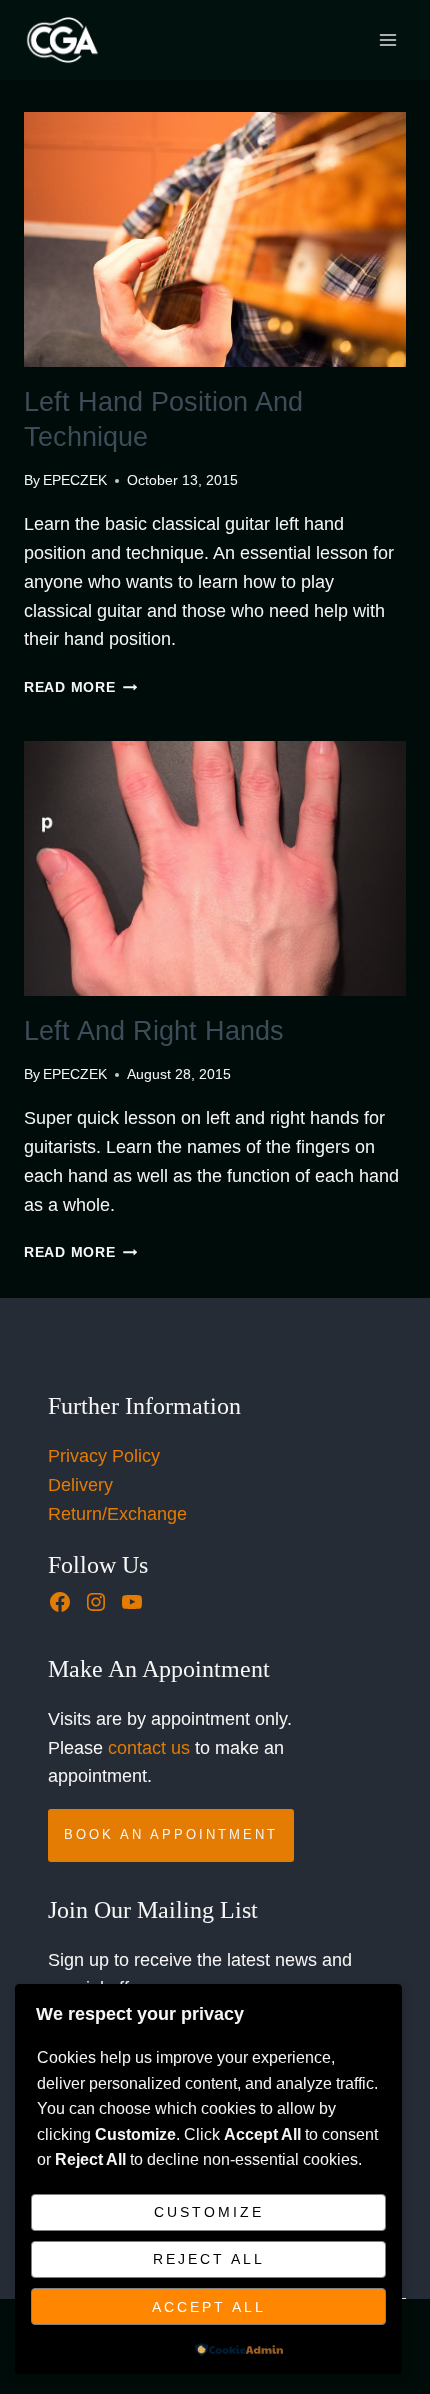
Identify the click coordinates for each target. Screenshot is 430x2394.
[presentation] (215, 239)
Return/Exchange (117, 1514)
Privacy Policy (104, 1456)
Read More (80, 687)
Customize (209, 2212)
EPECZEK (75, 480)
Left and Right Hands (154, 1031)
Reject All (209, 2259)
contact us (149, 1748)
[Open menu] (387, 39)
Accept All (209, 2307)
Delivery (80, 1485)
